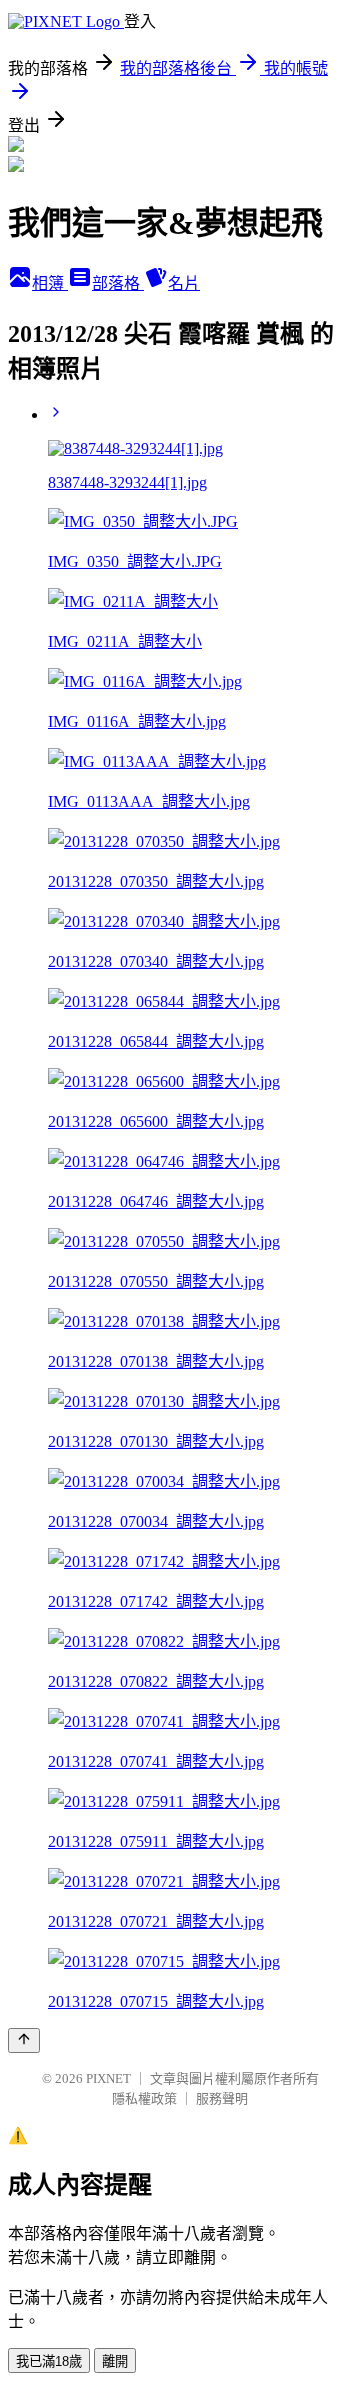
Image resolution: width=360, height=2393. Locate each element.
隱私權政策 (144, 2098)
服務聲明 (222, 2098)
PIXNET (108, 2078)
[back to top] (24, 2040)
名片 (184, 283)
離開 (115, 2361)
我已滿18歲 (49, 2361)
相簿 (50, 283)
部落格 (118, 283)
